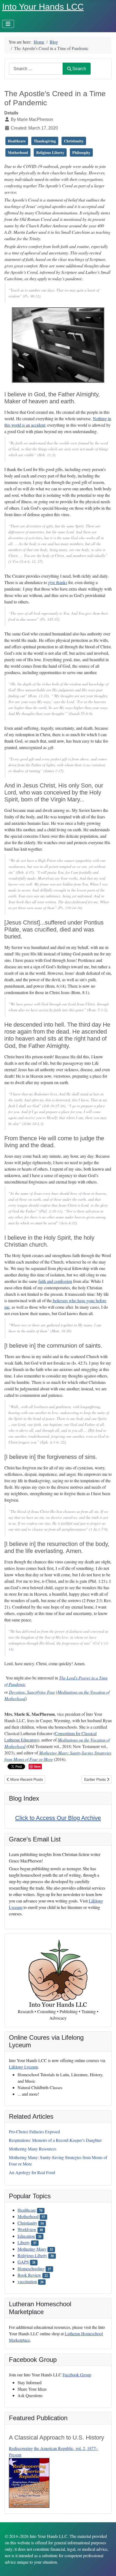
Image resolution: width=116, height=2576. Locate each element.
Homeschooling (31, 2269)
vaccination (27, 2281)
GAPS (23, 2262)
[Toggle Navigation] (8, 24)
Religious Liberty (32, 2255)
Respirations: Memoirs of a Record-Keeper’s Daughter (55, 2140)
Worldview (27, 2229)
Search (79, 69)
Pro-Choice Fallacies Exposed (34, 2131)
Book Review (29, 2275)
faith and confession (55, 1281)
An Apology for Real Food (32, 2172)
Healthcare (27, 2210)
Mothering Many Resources (33, 2149)
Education (26, 2236)
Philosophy (81, 152)
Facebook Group (77, 2375)
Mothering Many (32, 2249)
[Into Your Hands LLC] (58, 1973)
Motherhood (28, 2216)
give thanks (58, 582)
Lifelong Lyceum (23, 2067)
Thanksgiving (45, 141)
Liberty (24, 2242)
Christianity (27, 2223)
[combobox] (36, 69)
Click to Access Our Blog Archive (58, 1818)
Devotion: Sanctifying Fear (32, 1692)
